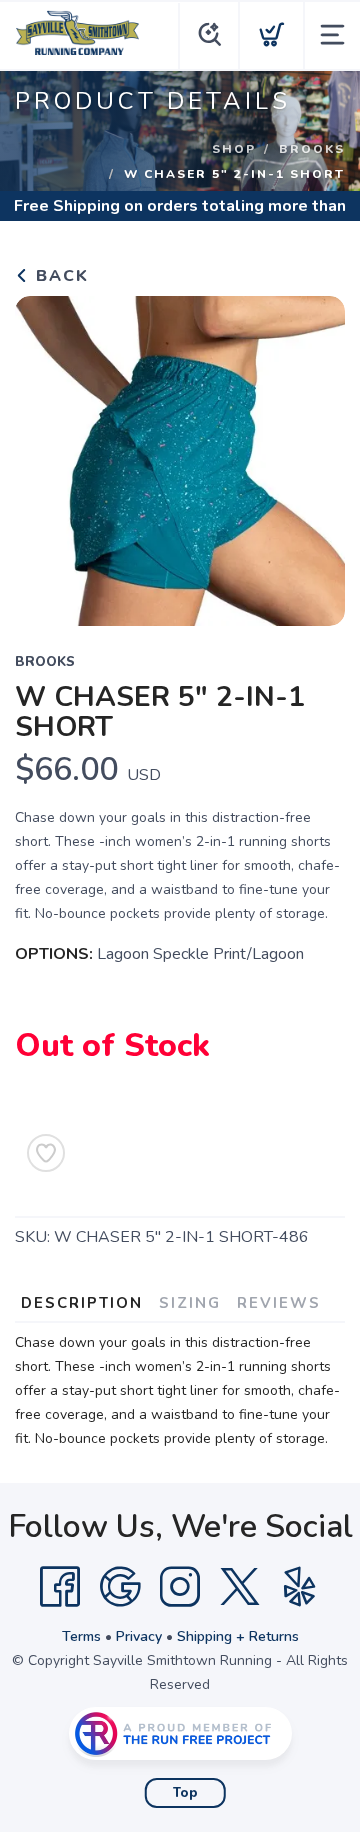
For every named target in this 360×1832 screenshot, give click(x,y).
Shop (234, 149)
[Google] (120, 1587)
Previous (46, 456)
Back (59, 276)
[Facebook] (60, 1587)
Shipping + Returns (238, 1636)
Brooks (312, 149)
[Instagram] (180, 1587)
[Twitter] (240, 1587)
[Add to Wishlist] (46, 1153)
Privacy (139, 1636)
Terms (81, 1636)
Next (314, 456)
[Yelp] (300, 1587)
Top (185, 1793)
